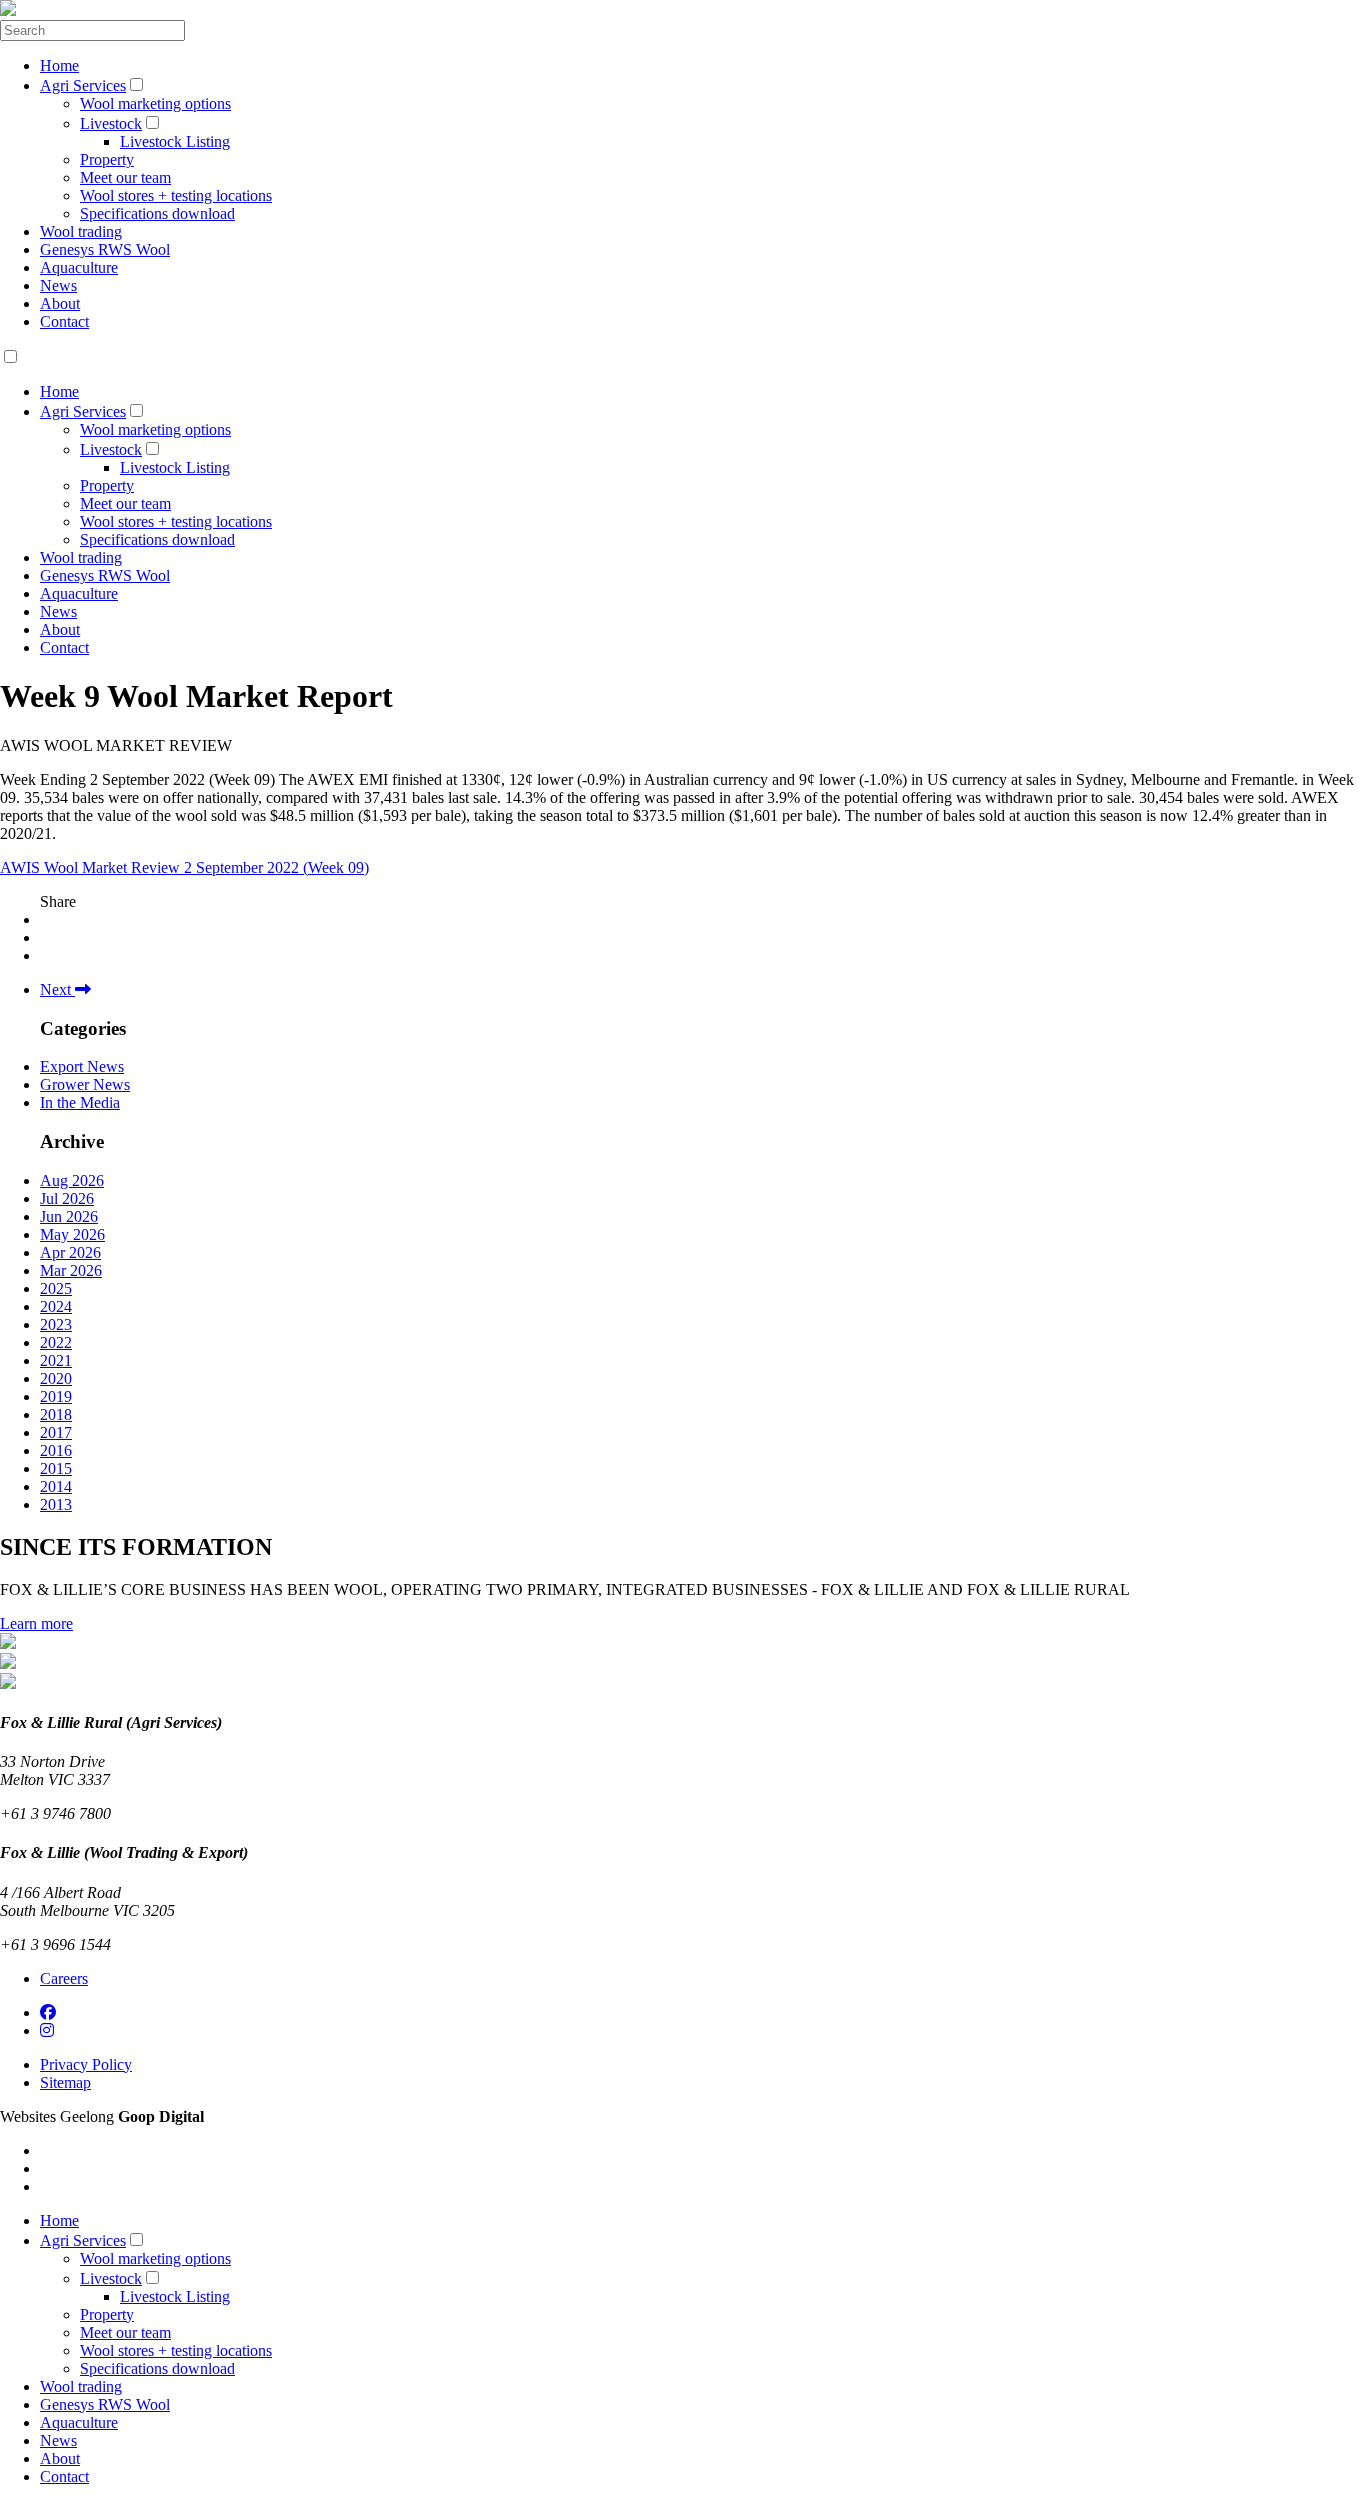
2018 (56, 1414)
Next (57, 989)
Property (107, 159)
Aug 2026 (72, 1180)
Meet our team (125, 177)
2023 (56, 1324)
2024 (56, 1306)
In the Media (80, 1102)
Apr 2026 (70, 1252)
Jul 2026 (67, 1198)
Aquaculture (79, 267)
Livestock (111, 123)
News (58, 285)
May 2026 (72, 1234)
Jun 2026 (69, 1216)
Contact (64, 321)
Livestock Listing (175, 141)
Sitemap (65, 2082)
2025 (56, 1288)
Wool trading (81, 231)
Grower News (85, 1084)
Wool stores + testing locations (176, 195)
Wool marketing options (155, 103)
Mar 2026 (71, 1270)
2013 (56, 1504)
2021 (56, 1360)
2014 (56, 1486)
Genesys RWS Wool (105, 249)
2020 (56, 1378)
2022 (56, 1342)
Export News (82, 1066)
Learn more (36, 1623)
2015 (56, 1468)
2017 (56, 1432)
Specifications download (157, 213)
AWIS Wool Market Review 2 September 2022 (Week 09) (184, 867)
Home (59, 65)
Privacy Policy (86, 2064)
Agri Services (83, 85)
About (60, 303)
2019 (56, 1396)
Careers (64, 1978)
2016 (56, 1450)
